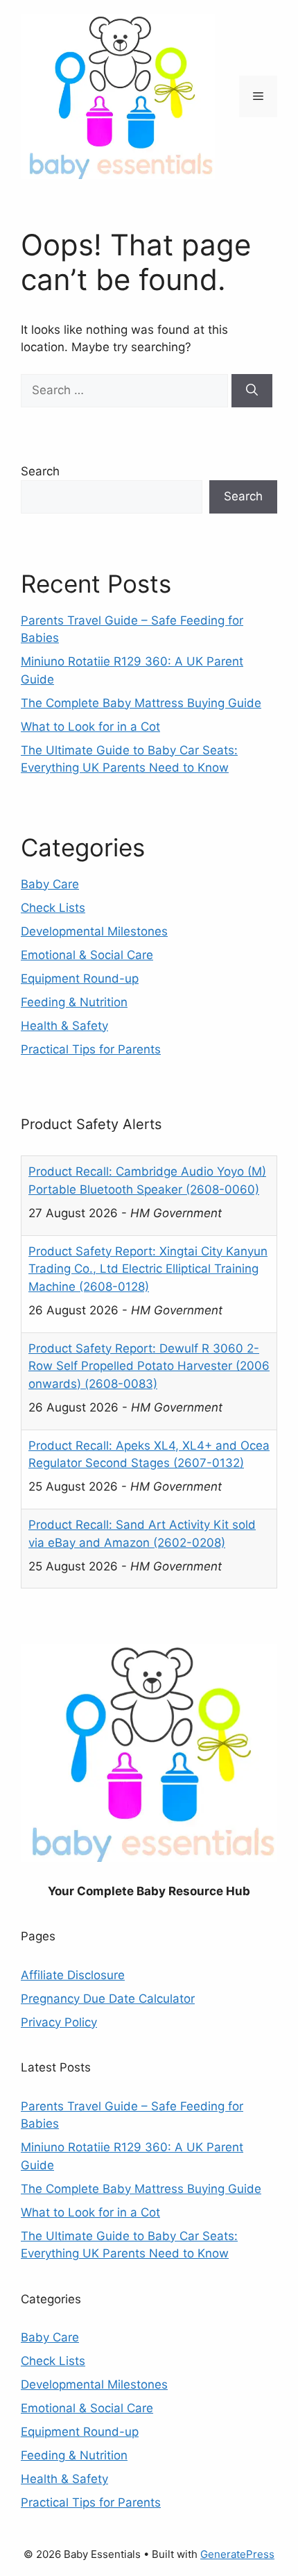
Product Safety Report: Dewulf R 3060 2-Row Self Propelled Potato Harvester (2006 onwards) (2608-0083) (149, 1366)
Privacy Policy (59, 2022)
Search (40, 471)
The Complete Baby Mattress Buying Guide (141, 703)
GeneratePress (237, 2554)
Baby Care (50, 884)
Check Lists (53, 908)
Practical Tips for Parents (91, 1049)
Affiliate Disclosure (73, 1975)
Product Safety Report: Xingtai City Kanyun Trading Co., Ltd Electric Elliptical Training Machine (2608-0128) (148, 1269)
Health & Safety (64, 1026)
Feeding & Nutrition (74, 1002)
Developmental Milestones (94, 931)
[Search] (252, 391)
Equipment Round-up (80, 978)
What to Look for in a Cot (90, 727)
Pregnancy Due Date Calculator (108, 1999)
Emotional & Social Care (87, 955)
